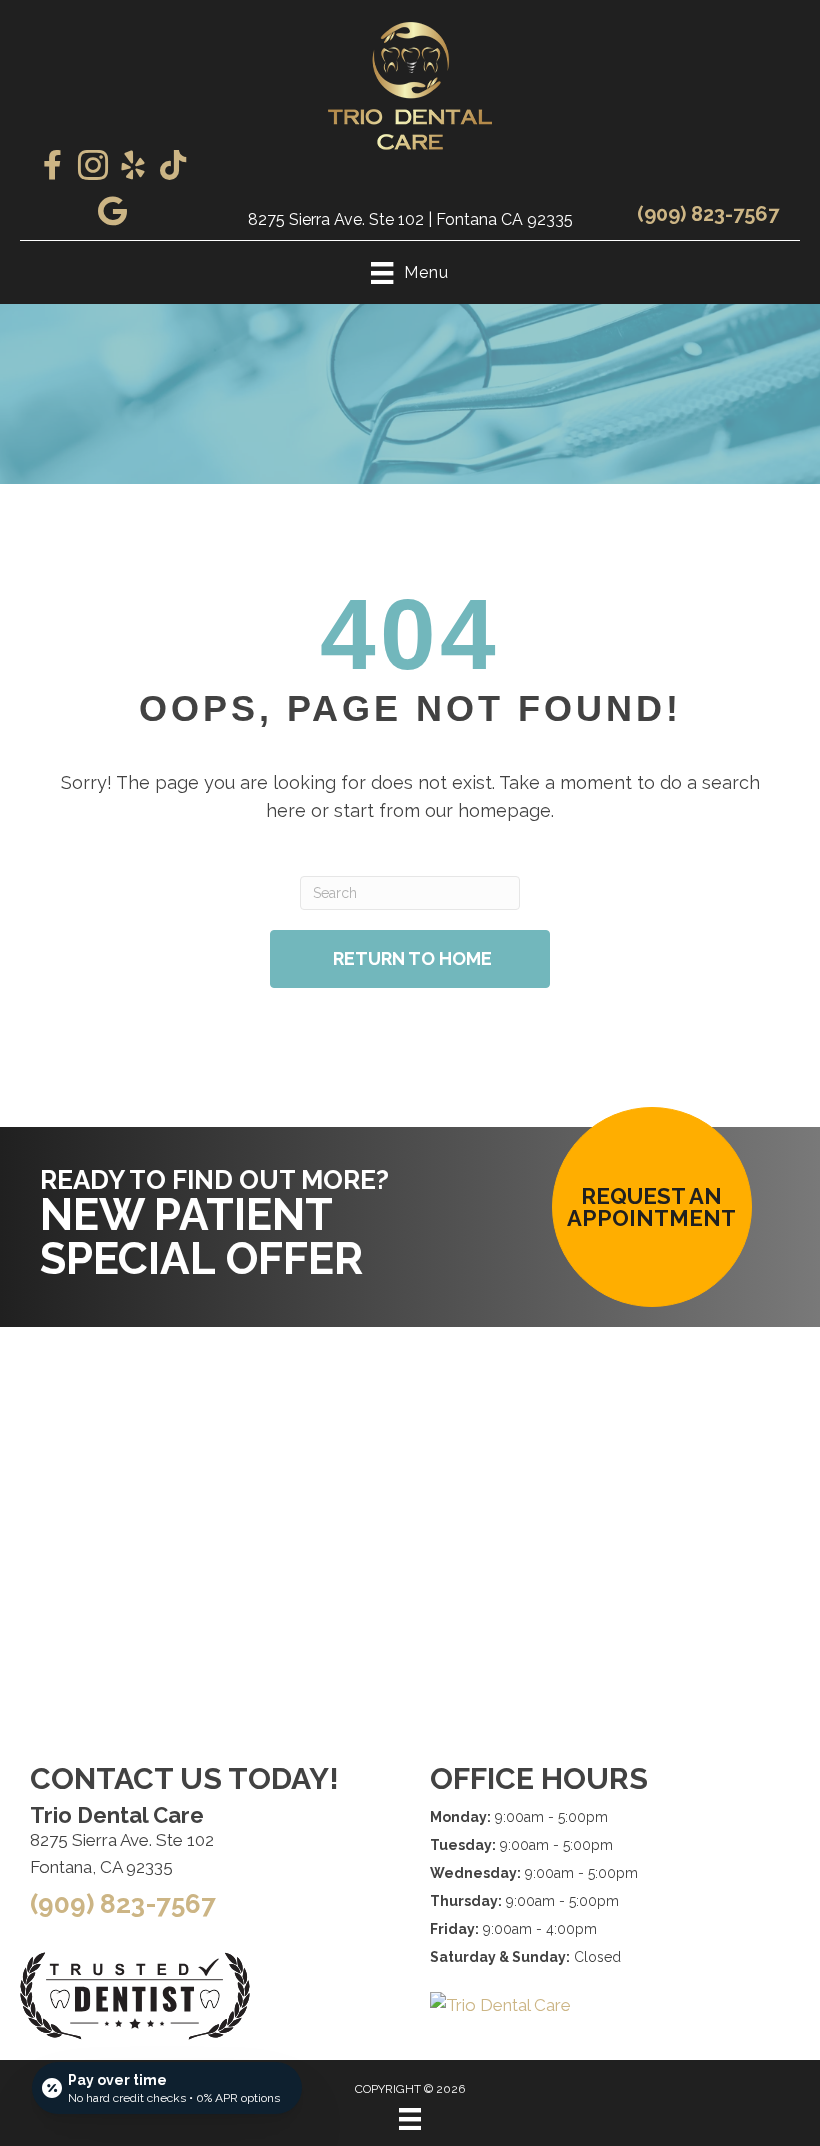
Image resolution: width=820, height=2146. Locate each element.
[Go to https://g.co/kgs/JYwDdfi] (113, 213)
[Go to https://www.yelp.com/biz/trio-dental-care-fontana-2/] (133, 168)
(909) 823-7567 (708, 214)
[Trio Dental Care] (500, 2005)
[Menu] (410, 2119)
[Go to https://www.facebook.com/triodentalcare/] (53, 167)
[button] (652, 1207)
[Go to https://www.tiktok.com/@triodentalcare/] (173, 167)
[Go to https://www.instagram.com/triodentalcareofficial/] (93, 168)
